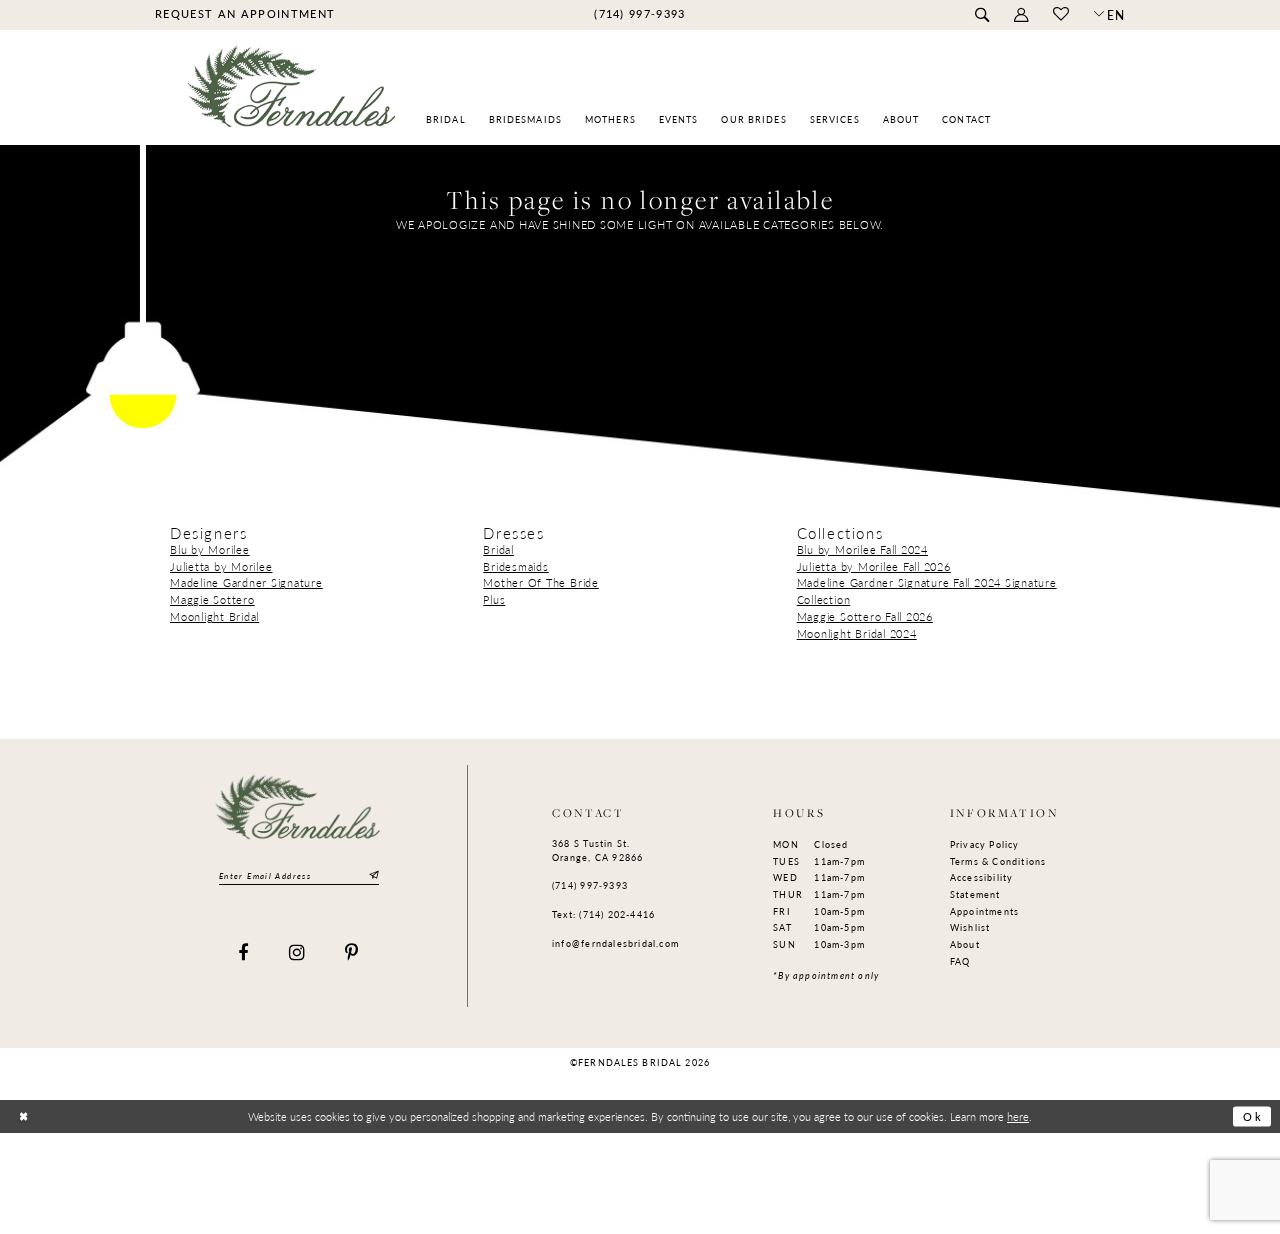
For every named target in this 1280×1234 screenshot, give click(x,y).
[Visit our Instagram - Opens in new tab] (297, 953)
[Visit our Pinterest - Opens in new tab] (352, 953)
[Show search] (981, 15)
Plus (494, 599)
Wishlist (970, 927)
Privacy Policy (985, 844)
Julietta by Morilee (221, 566)
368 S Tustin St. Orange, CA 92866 (597, 850)
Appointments (985, 911)
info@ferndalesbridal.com (615, 943)
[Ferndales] (292, 95)
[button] (1020, 15)
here (1018, 1116)
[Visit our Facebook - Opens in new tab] (243, 953)
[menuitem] (244, 14)
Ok (1253, 1116)
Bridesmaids (515, 566)
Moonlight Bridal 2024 (857, 633)
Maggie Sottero (212, 599)
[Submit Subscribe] (372, 875)
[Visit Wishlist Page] (1060, 15)
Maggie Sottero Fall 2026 (865, 616)
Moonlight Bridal (214, 616)
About (965, 944)
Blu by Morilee (210, 549)
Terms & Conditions (998, 861)
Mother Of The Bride (540, 582)
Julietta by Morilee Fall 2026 (874, 566)
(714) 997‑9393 (590, 885)
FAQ (960, 961)
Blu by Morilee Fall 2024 (862, 549)
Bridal (498, 549)
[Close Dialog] (23, 1116)
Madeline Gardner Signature (246, 582)
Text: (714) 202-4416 (603, 914)
